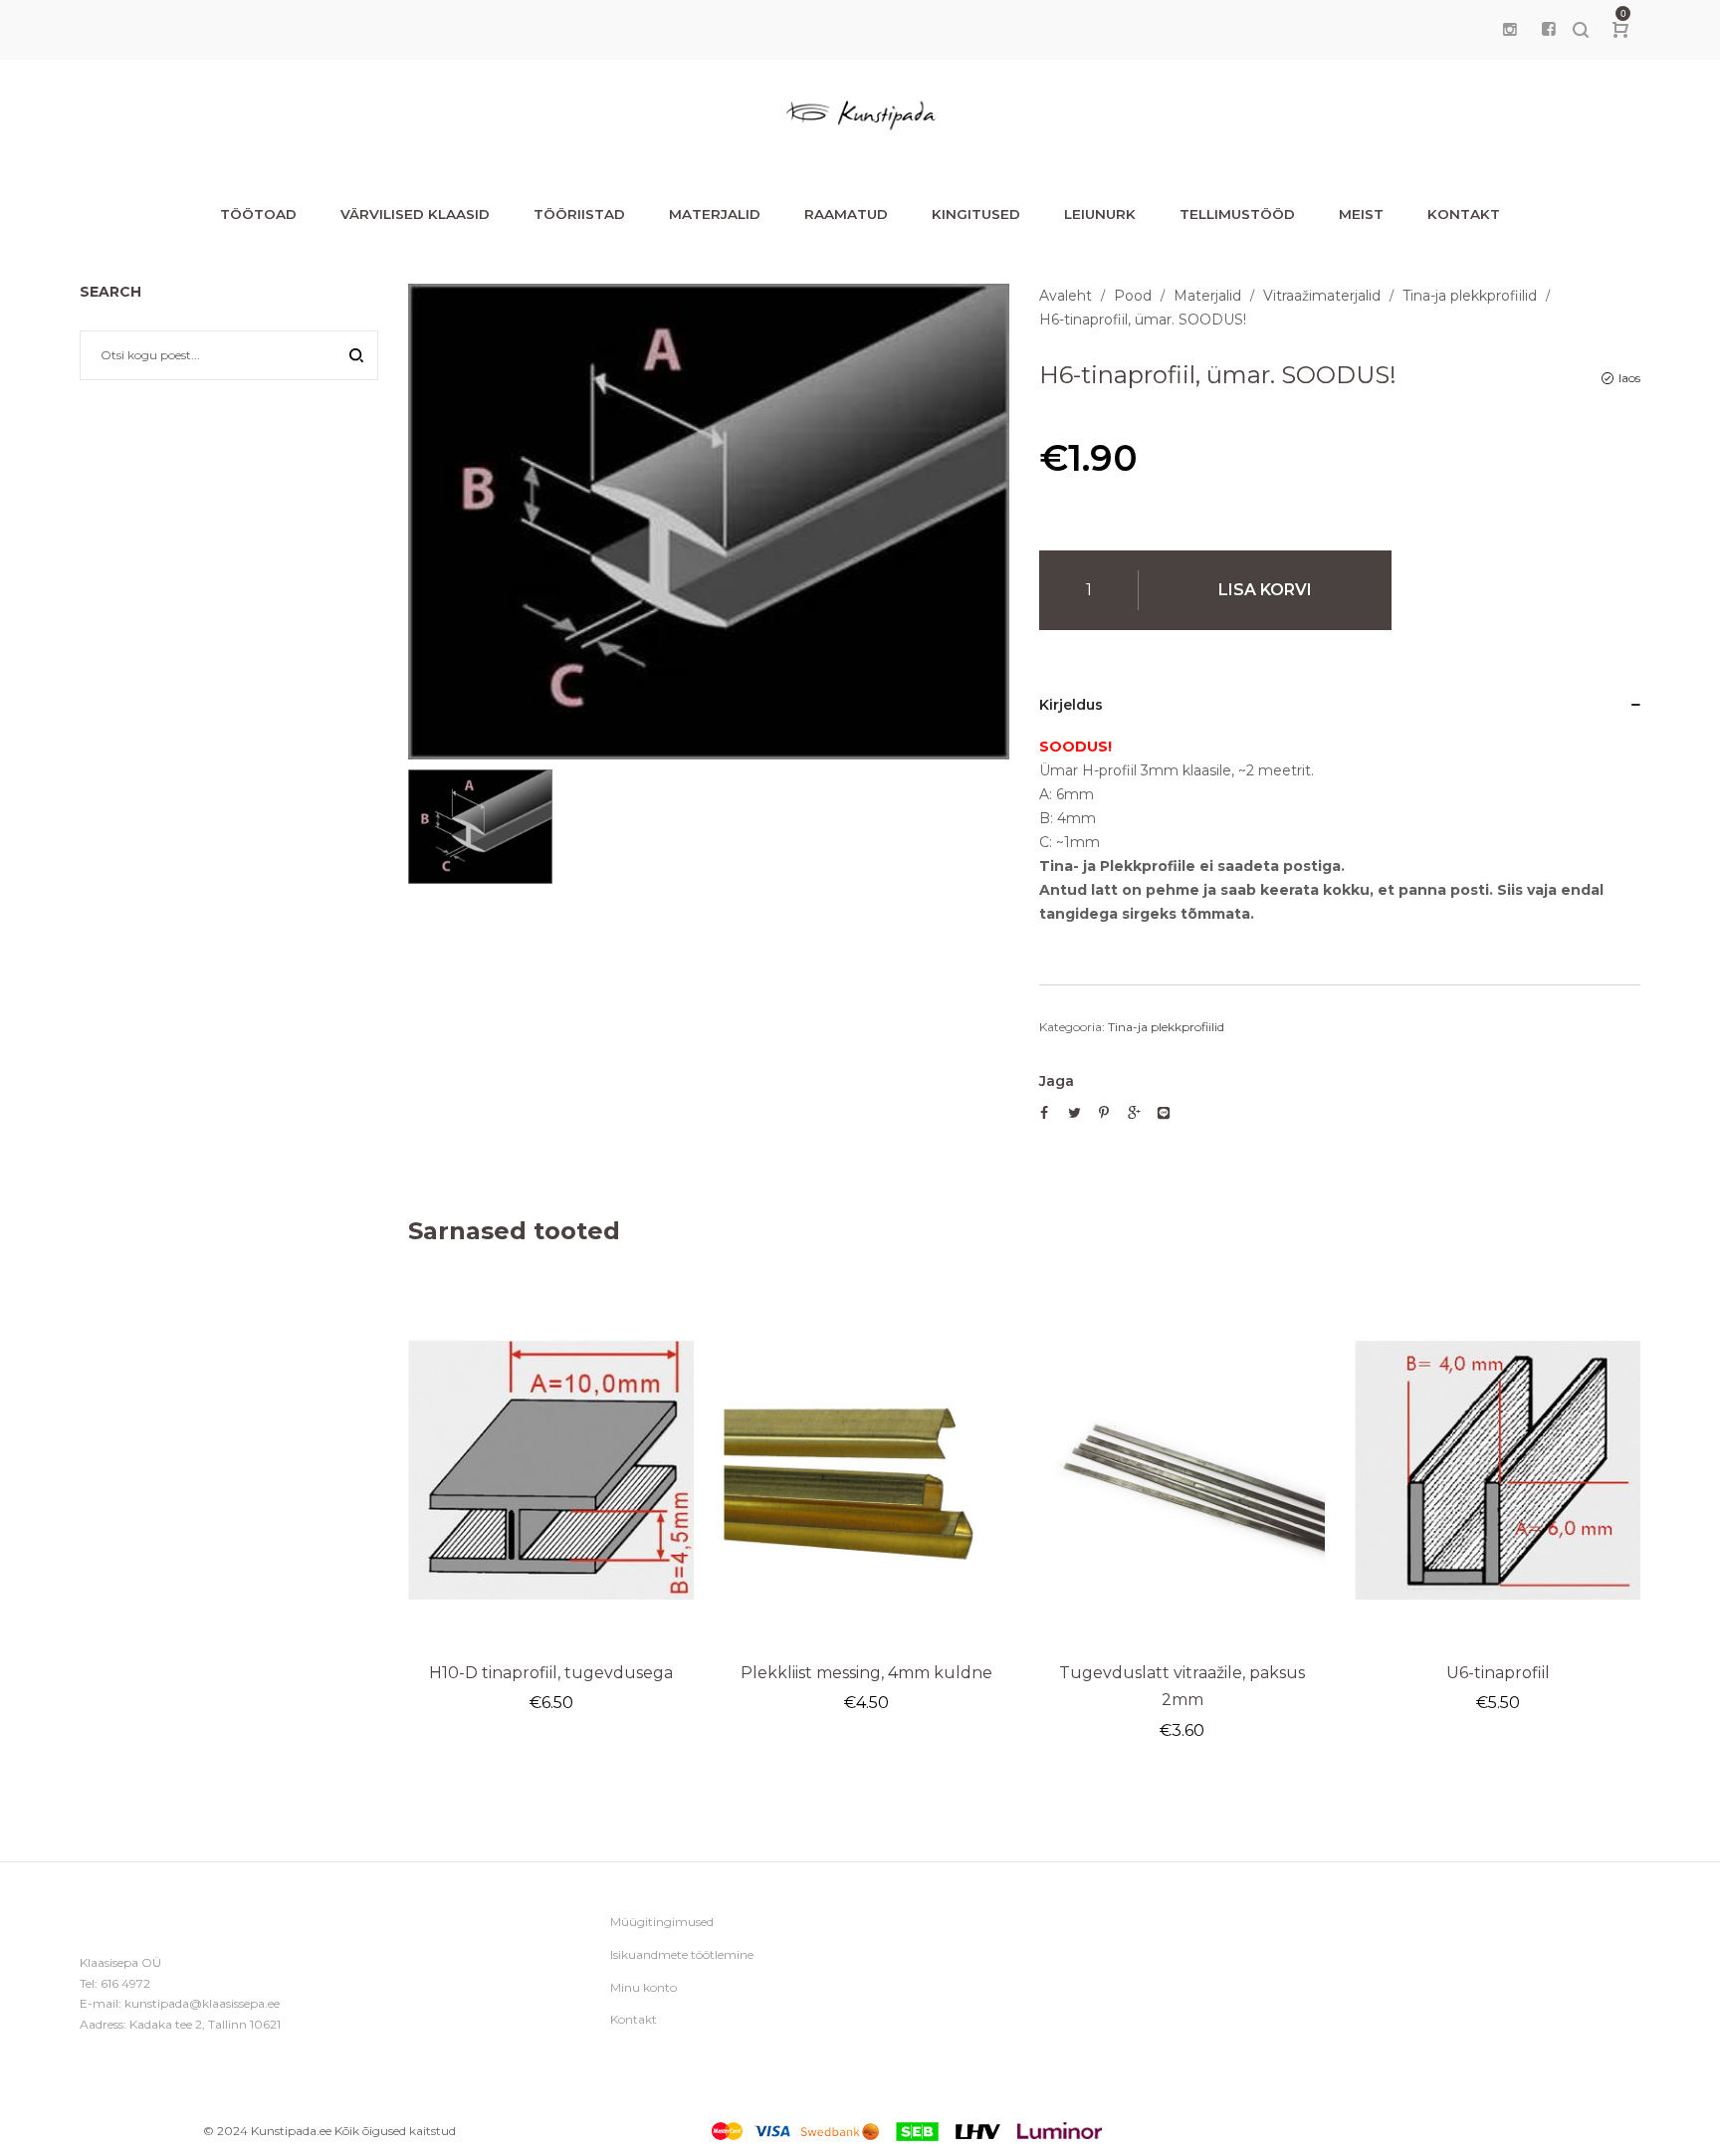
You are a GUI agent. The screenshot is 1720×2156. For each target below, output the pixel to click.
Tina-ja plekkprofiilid (1470, 296)
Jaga (1057, 1081)
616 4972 (125, 1983)
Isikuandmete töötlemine (682, 1954)
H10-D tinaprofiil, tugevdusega (551, 1673)
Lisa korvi (1265, 590)
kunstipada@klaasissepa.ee (202, 2003)
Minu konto (644, 1987)
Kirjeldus (1071, 705)
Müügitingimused (662, 1922)
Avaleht (1066, 296)
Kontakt (634, 2019)
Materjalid (1207, 296)
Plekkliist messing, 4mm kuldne (866, 1673)
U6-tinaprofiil (1498, 1673)
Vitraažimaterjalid (1322, 296)
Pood (1133, 296)
